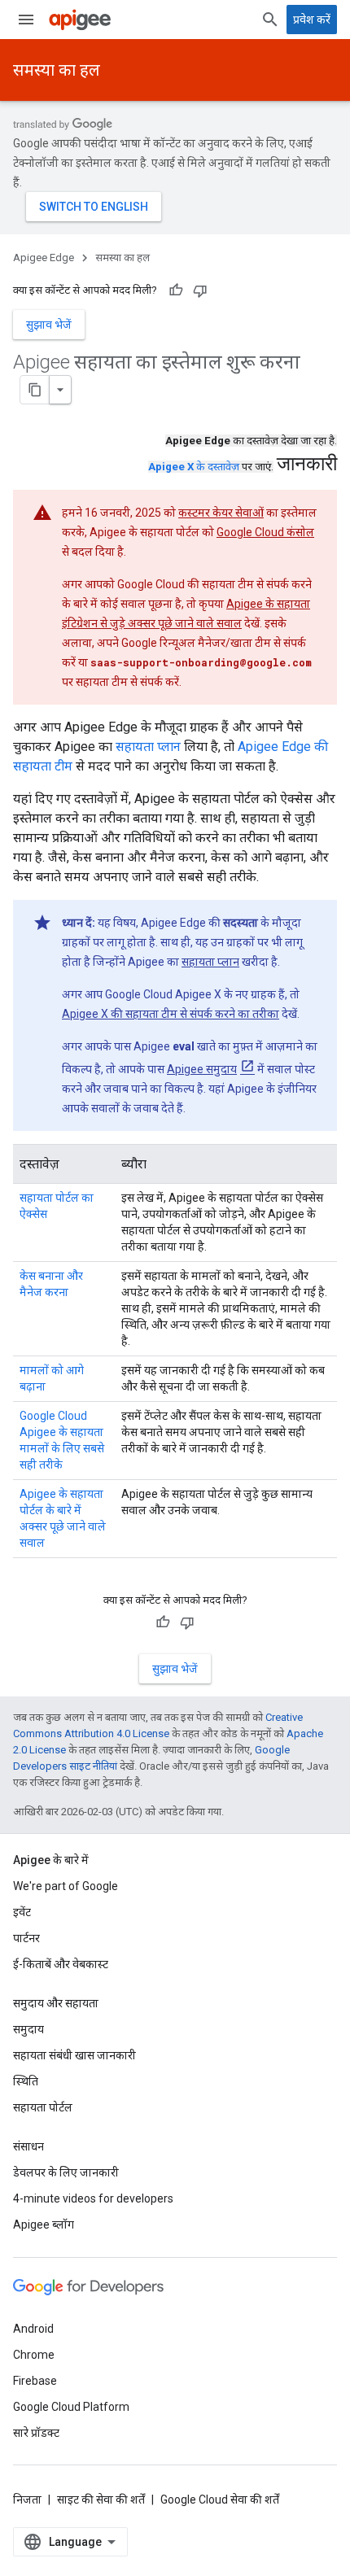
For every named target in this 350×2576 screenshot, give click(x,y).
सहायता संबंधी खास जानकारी (74, 2055)
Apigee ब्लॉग (44, 2225)
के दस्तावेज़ (194, 467)
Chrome (34, 2355)
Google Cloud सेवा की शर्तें (220, 2500)
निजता (27, 2500)
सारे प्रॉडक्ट (36, 2433)
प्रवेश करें (312, 20)
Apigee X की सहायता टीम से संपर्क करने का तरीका (171, 1014)
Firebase (35, 2381)
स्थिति (26, 2081)
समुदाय (28, 2029)
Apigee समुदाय (202, 1069)
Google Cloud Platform (71, 2407)
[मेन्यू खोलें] (26, 20)
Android (33, 2329)
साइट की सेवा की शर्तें (101, 2500)
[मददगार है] (176, 290)
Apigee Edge (44, 258)
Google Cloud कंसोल (265, 532)
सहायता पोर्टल (43, 2107)
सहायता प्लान (148, 747)
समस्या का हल (57, 70)
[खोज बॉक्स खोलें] (270, 20)
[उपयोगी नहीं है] (200, 290)
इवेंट (22, 1912)
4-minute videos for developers (93, 2198)
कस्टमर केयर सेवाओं (221, 513)
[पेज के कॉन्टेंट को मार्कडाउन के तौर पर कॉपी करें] (35, 390)
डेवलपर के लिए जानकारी (66, 2172)
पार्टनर (26, 1938)
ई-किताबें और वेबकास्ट (61, 1964)
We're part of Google (66, 1886)
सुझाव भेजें (49, 325)
